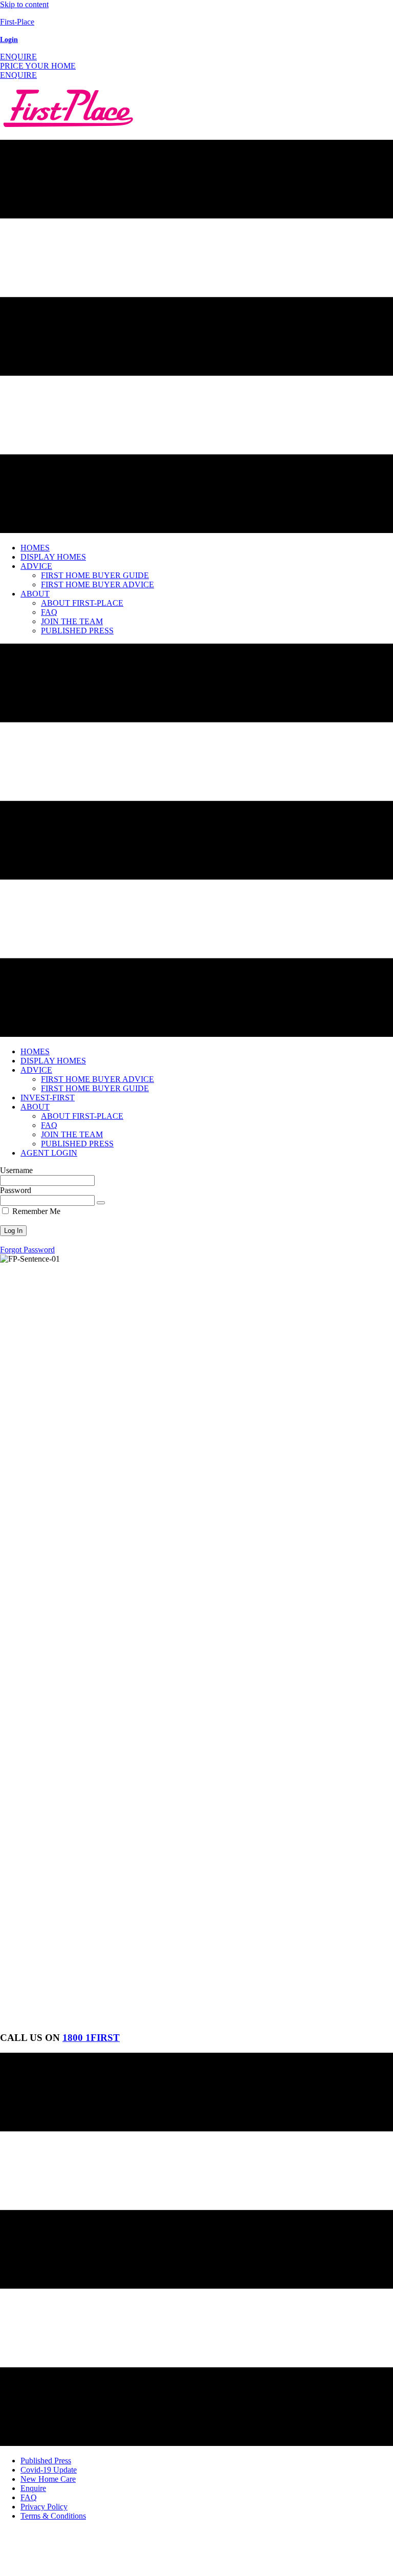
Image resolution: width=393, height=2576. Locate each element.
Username (16, 1170)
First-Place (17, 22)
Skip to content (24, 4)
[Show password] (101, 1203)
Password (16, 1190)
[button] (18, 57)
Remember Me (35, 1211)
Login (9, 40)
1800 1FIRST (91, 2038)
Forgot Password (27, 1250)
